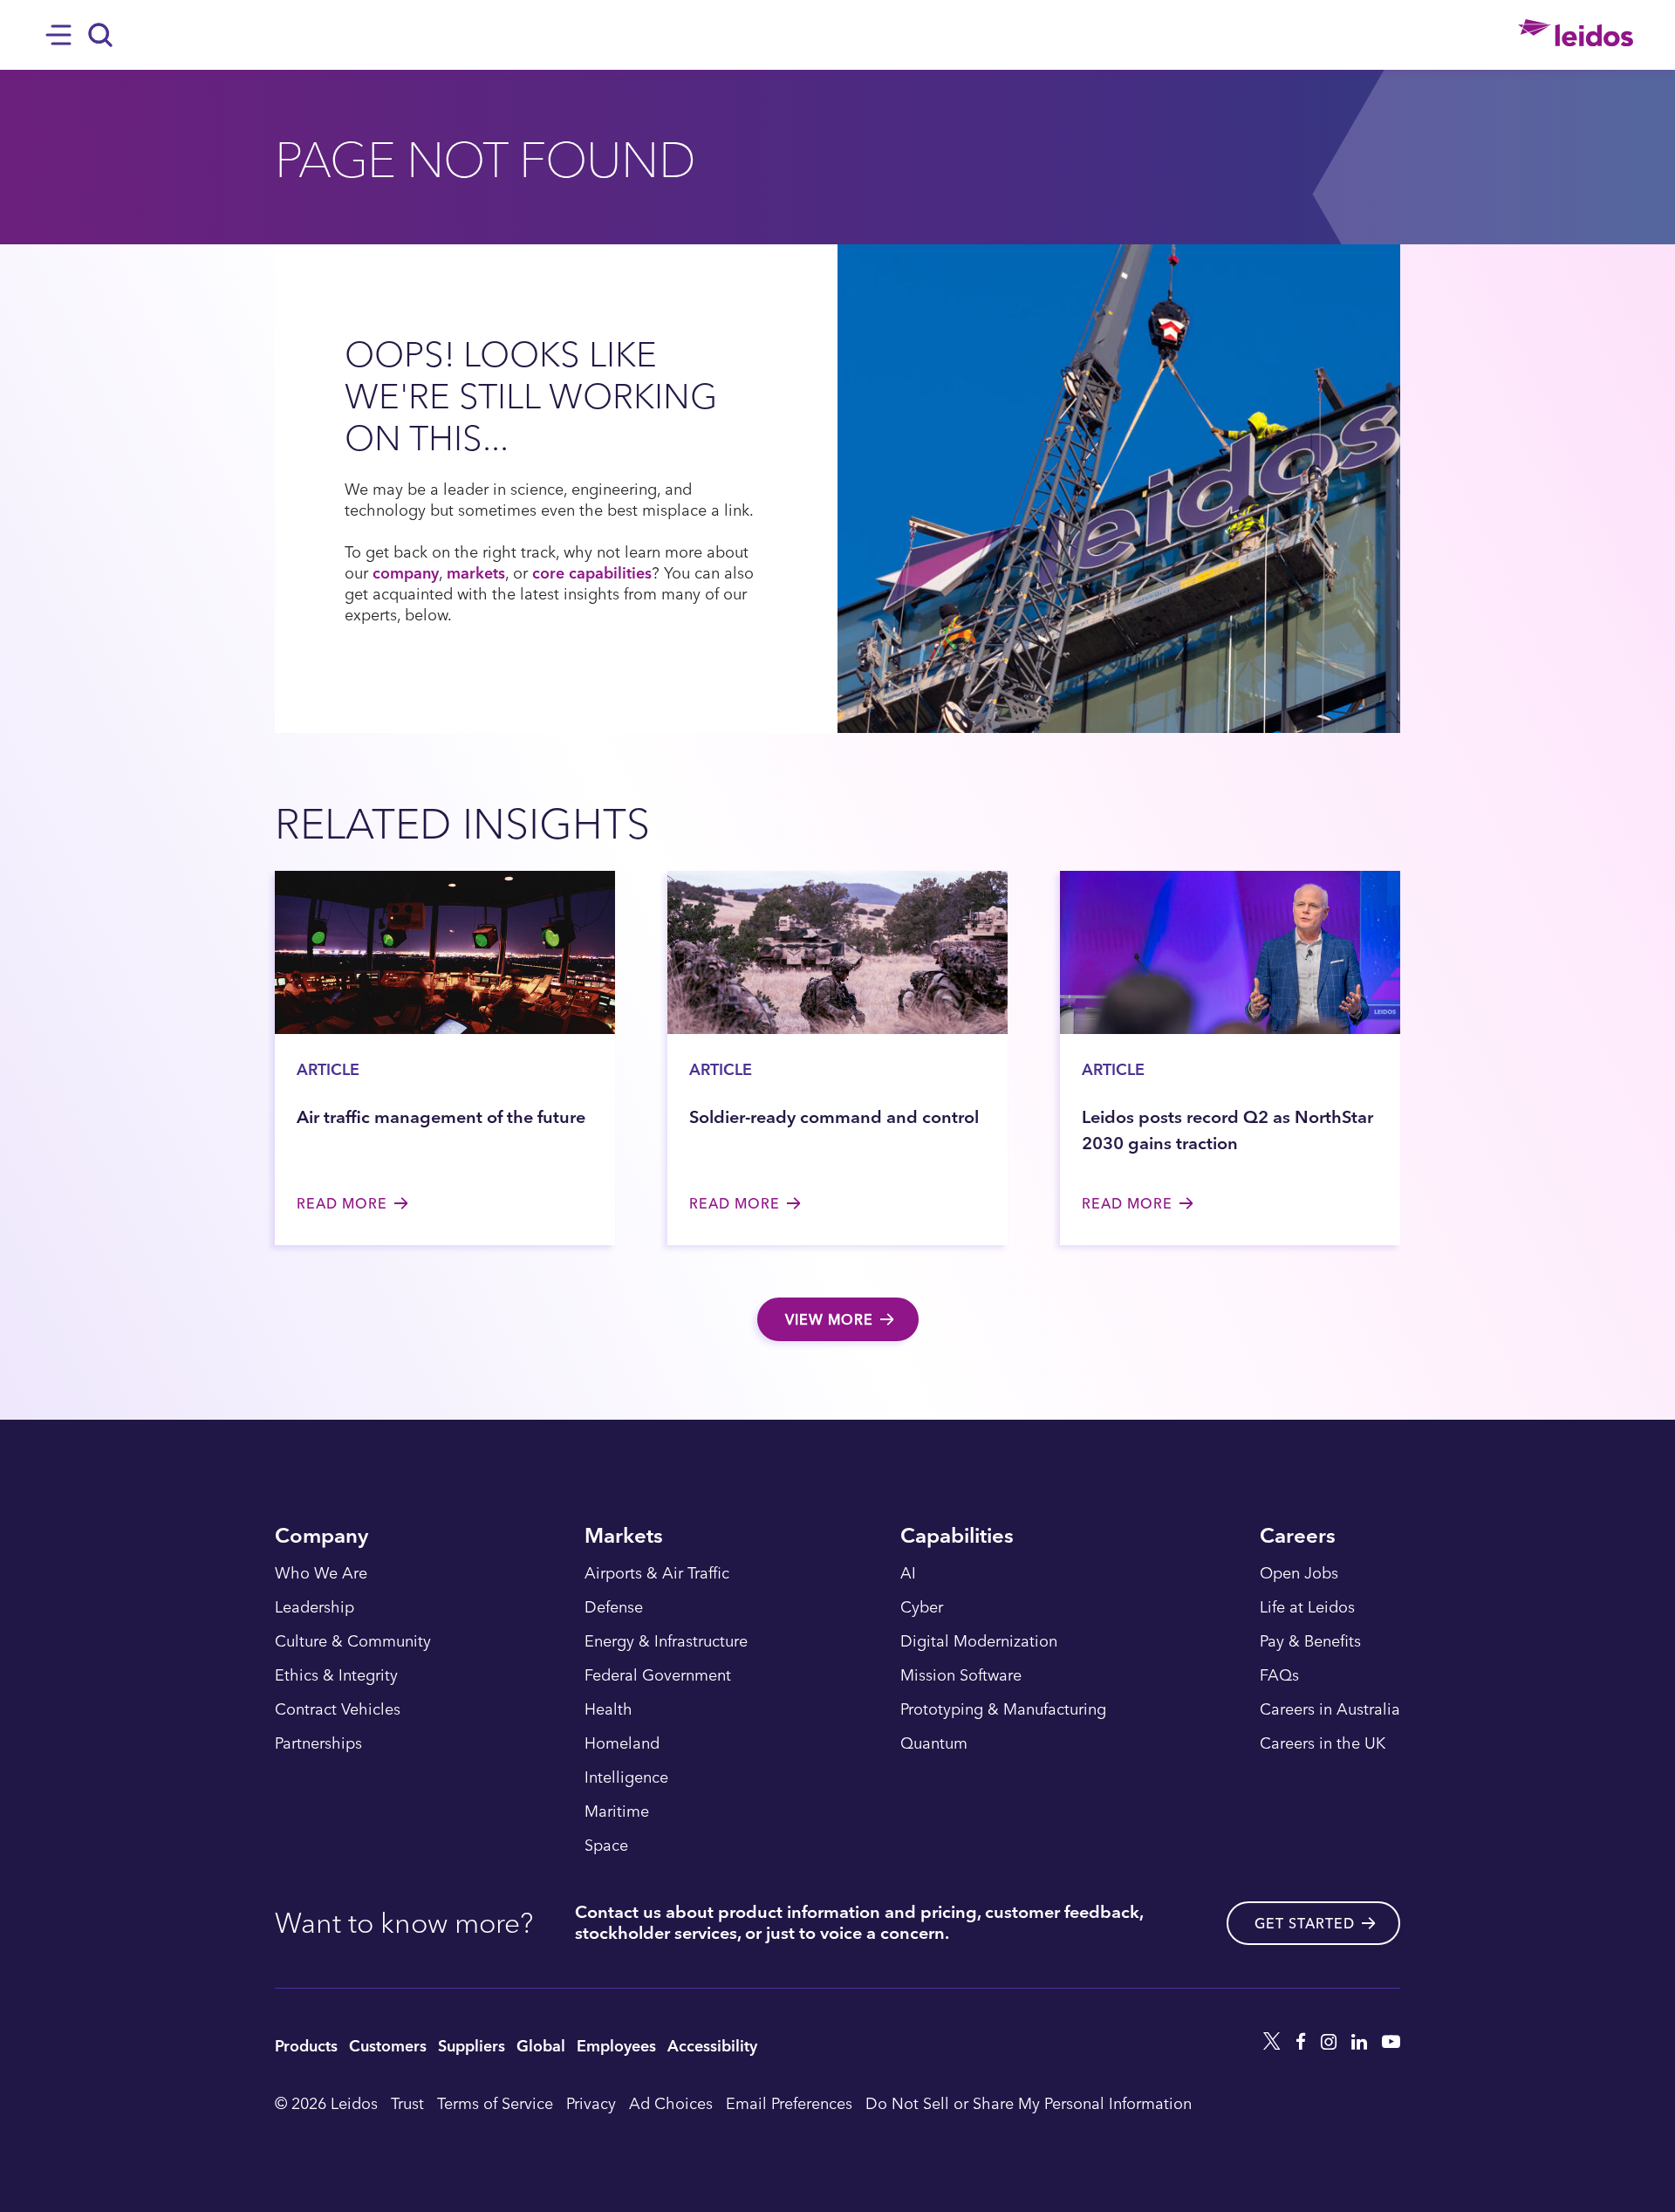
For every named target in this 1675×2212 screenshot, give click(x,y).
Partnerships (318, 1743)
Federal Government (658, 1675)
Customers (388, 2045)
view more (829, 1319)
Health (608, 1709)
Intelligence (626, 1777)
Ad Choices (671, 2102)
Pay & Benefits (1310, 1641)
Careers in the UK (1323, 1743)
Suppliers (472, 2045)
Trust (407, 2102)
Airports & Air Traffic (657, 1573)
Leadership (314, 1607)
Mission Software (961, 1675)
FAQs (1279, 1675)
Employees (616, 2045)
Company (321, 1537)
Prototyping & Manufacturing (1003, 1709)
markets (476, 572)
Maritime (617, 1811)
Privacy (591, 2102)
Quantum (934, 1743)
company (406, 572)
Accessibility (712, 2045)
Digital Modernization (979, 1641)
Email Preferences (789, 2102)
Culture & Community (353, 1641)
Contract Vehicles (338, 1709)
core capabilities (592, 572)
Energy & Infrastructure (666, 1641)
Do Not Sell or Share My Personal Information (1029, 2102)
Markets (624, 1537)
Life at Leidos (1307, 1607)
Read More (342, 1203)
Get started (1305, 1923)
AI (908, 1573)
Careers (1298, 1537)
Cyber (922, 1607)
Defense (614, 1607)
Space (606, 1846)
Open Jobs (1299, 1573)
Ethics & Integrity (336, 1675)
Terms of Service (495, 2102)
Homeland (622, 1743)
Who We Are (321, 1573)
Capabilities (957, 1537)
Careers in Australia (1330, 1709)
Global (541, 2045)
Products (306, 2045)
